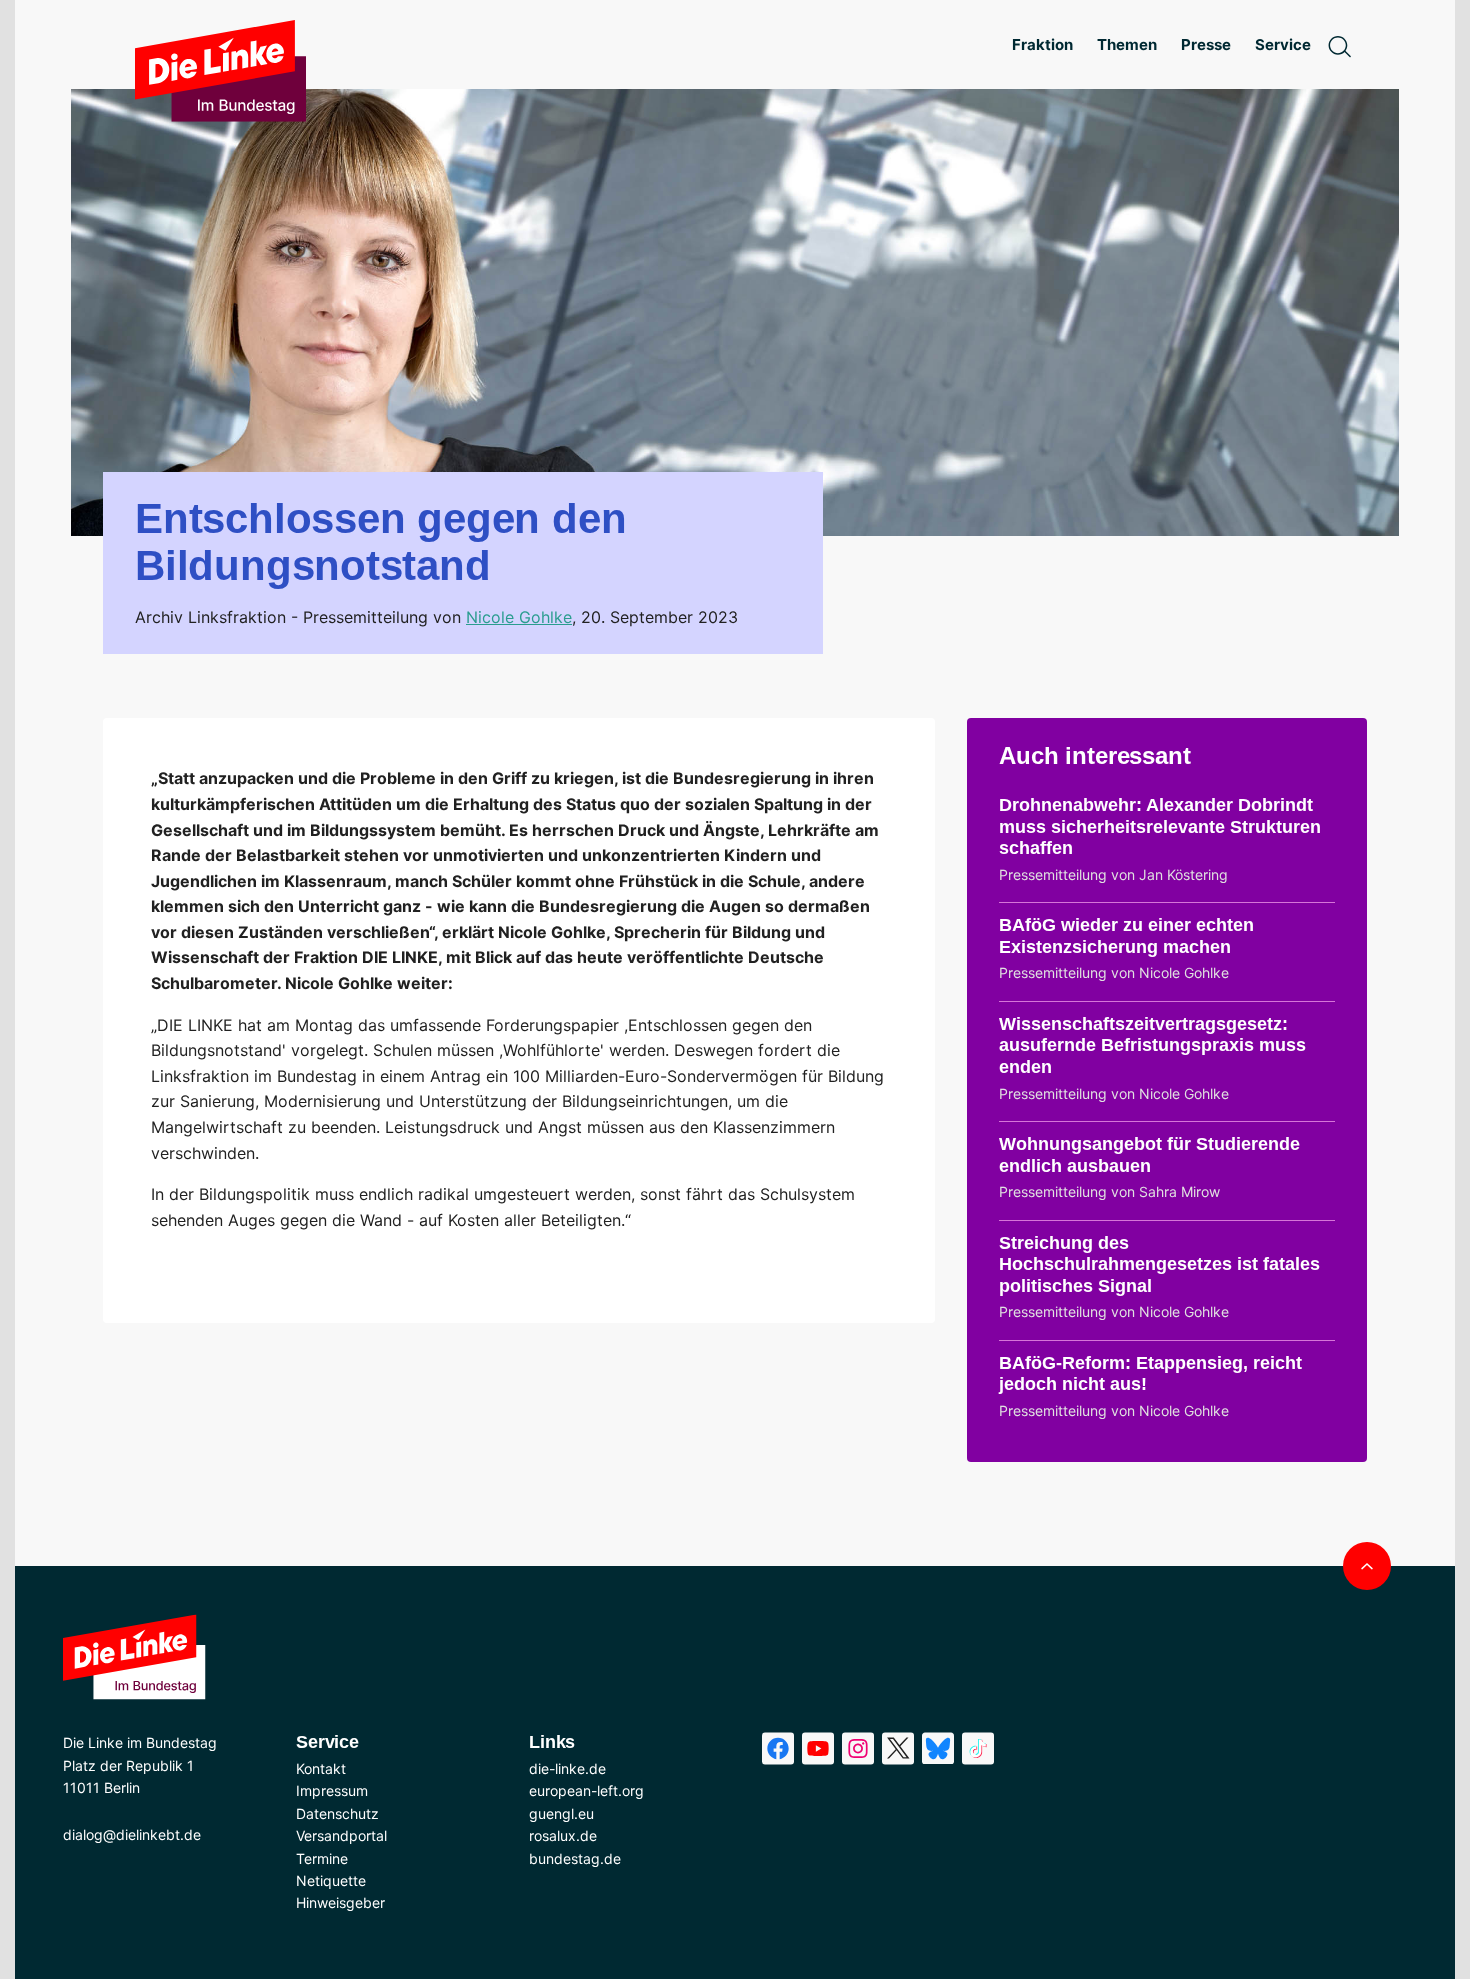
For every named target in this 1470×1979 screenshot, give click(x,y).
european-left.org (586, 1790)
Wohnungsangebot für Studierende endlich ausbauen (1149, 1155)
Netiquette (331, 1880)
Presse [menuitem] (1206, 44)
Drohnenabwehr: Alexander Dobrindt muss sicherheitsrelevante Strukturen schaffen (1160, 826)
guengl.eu (561, 1813)
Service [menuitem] (1283, 44)
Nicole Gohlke (519, 617)
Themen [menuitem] (1127, 44)
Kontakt (321, 1768)
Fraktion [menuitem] (1042, 44)
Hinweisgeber (340, 1902)
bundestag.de (575, 1858)
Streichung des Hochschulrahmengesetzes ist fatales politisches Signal (1159, 1264)
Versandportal (341, 1835)
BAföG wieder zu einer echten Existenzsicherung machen (1126, 936)
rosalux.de (563, 1835)
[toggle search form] (1339, 45)
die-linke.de (567, 1768)
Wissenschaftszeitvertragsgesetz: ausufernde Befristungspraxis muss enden (1152, 1045)
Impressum (332, 1790)
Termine (322, 1858)
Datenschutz (337, 1813)
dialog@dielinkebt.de (132, 1834)
